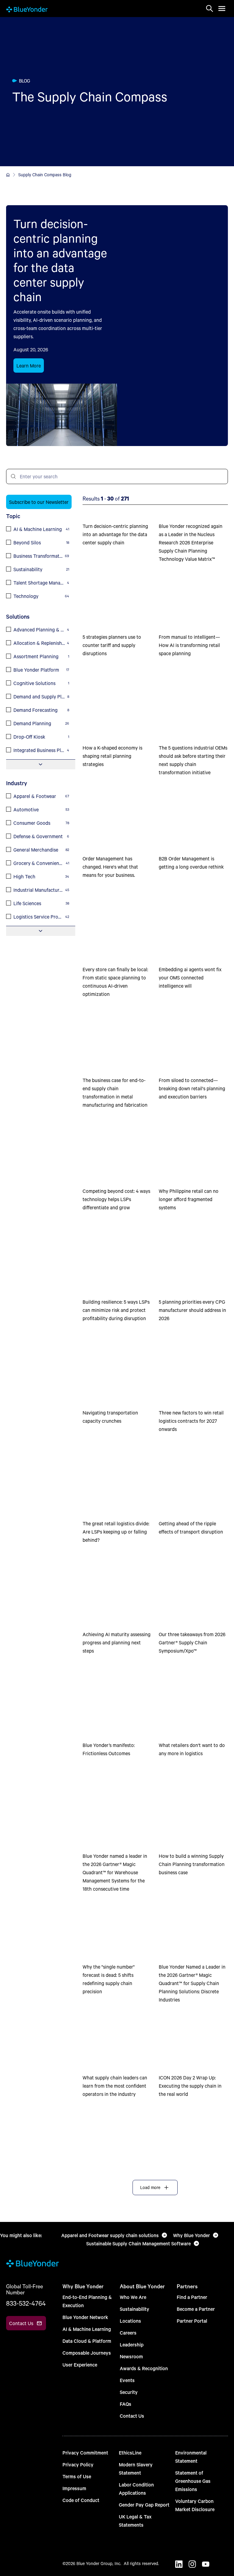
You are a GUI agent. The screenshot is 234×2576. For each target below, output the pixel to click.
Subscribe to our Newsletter (39, 502)
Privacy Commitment (85, 2453)
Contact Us (132, 2416)
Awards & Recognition (144, 2368)
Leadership (132, 2344)
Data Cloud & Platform (87, 2341)
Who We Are (133, 2297)
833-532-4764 (26, 2303)
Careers (128, 2333)
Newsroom (131, 2356)
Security (129, 2392)
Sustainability (135, 2309)
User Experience (80, 2365)
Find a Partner (192, 2297)
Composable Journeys (87, 2353)
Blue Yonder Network (85, 2317)
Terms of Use (77, 2476)
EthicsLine (130, 2453)
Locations (130, 2321)
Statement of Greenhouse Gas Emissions (193, 2481)
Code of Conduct (81, 2500)
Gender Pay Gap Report (144, 2505)
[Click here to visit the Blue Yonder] (8, 175)
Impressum (74, 2488)
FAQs (126, 2404)
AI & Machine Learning (87, 2329)
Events (127, 2380)
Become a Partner (196, 2309)
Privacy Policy (78, 2464)
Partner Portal (192, 2321)
